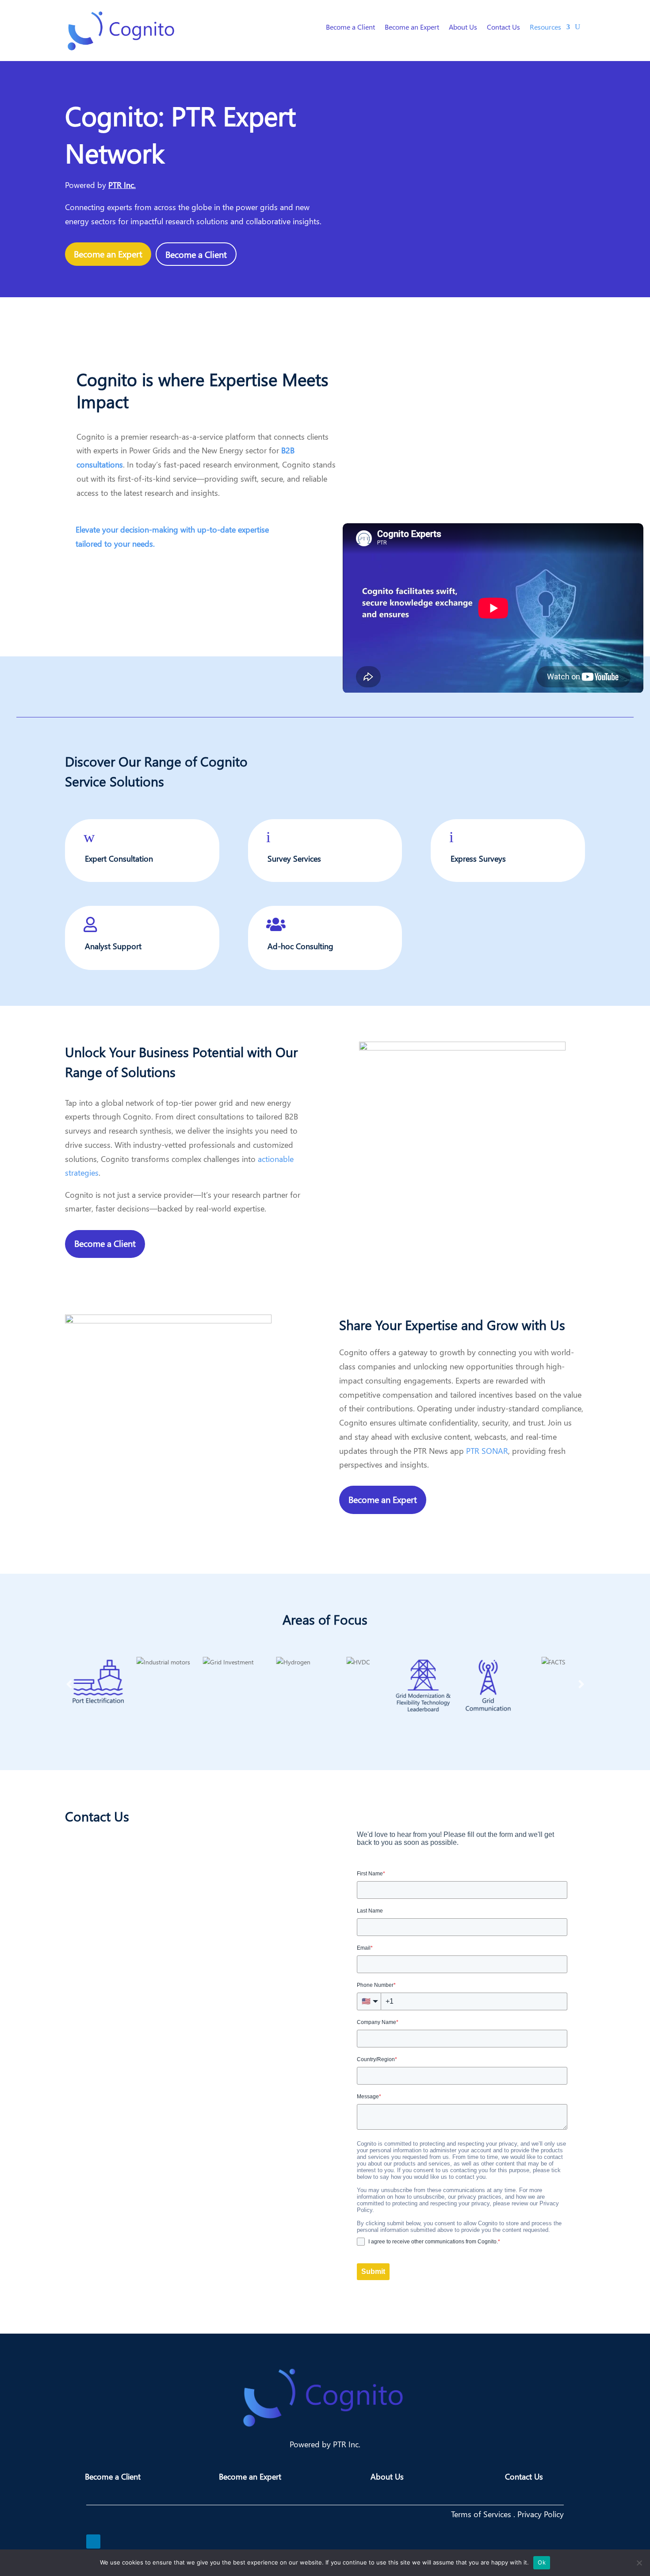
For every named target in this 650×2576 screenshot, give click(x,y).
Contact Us (503, 28)
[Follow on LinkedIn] (93, 2541)
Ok (542, 2562)
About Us (463, 28)
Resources (545, 28)
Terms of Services (482, 2514)
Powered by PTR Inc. (325, 2444)
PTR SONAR (487, 1451)
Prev (69, 1684)
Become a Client (350, 28)
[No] (639, 2563)
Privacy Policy (541, 2514)
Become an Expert (412, 28)
